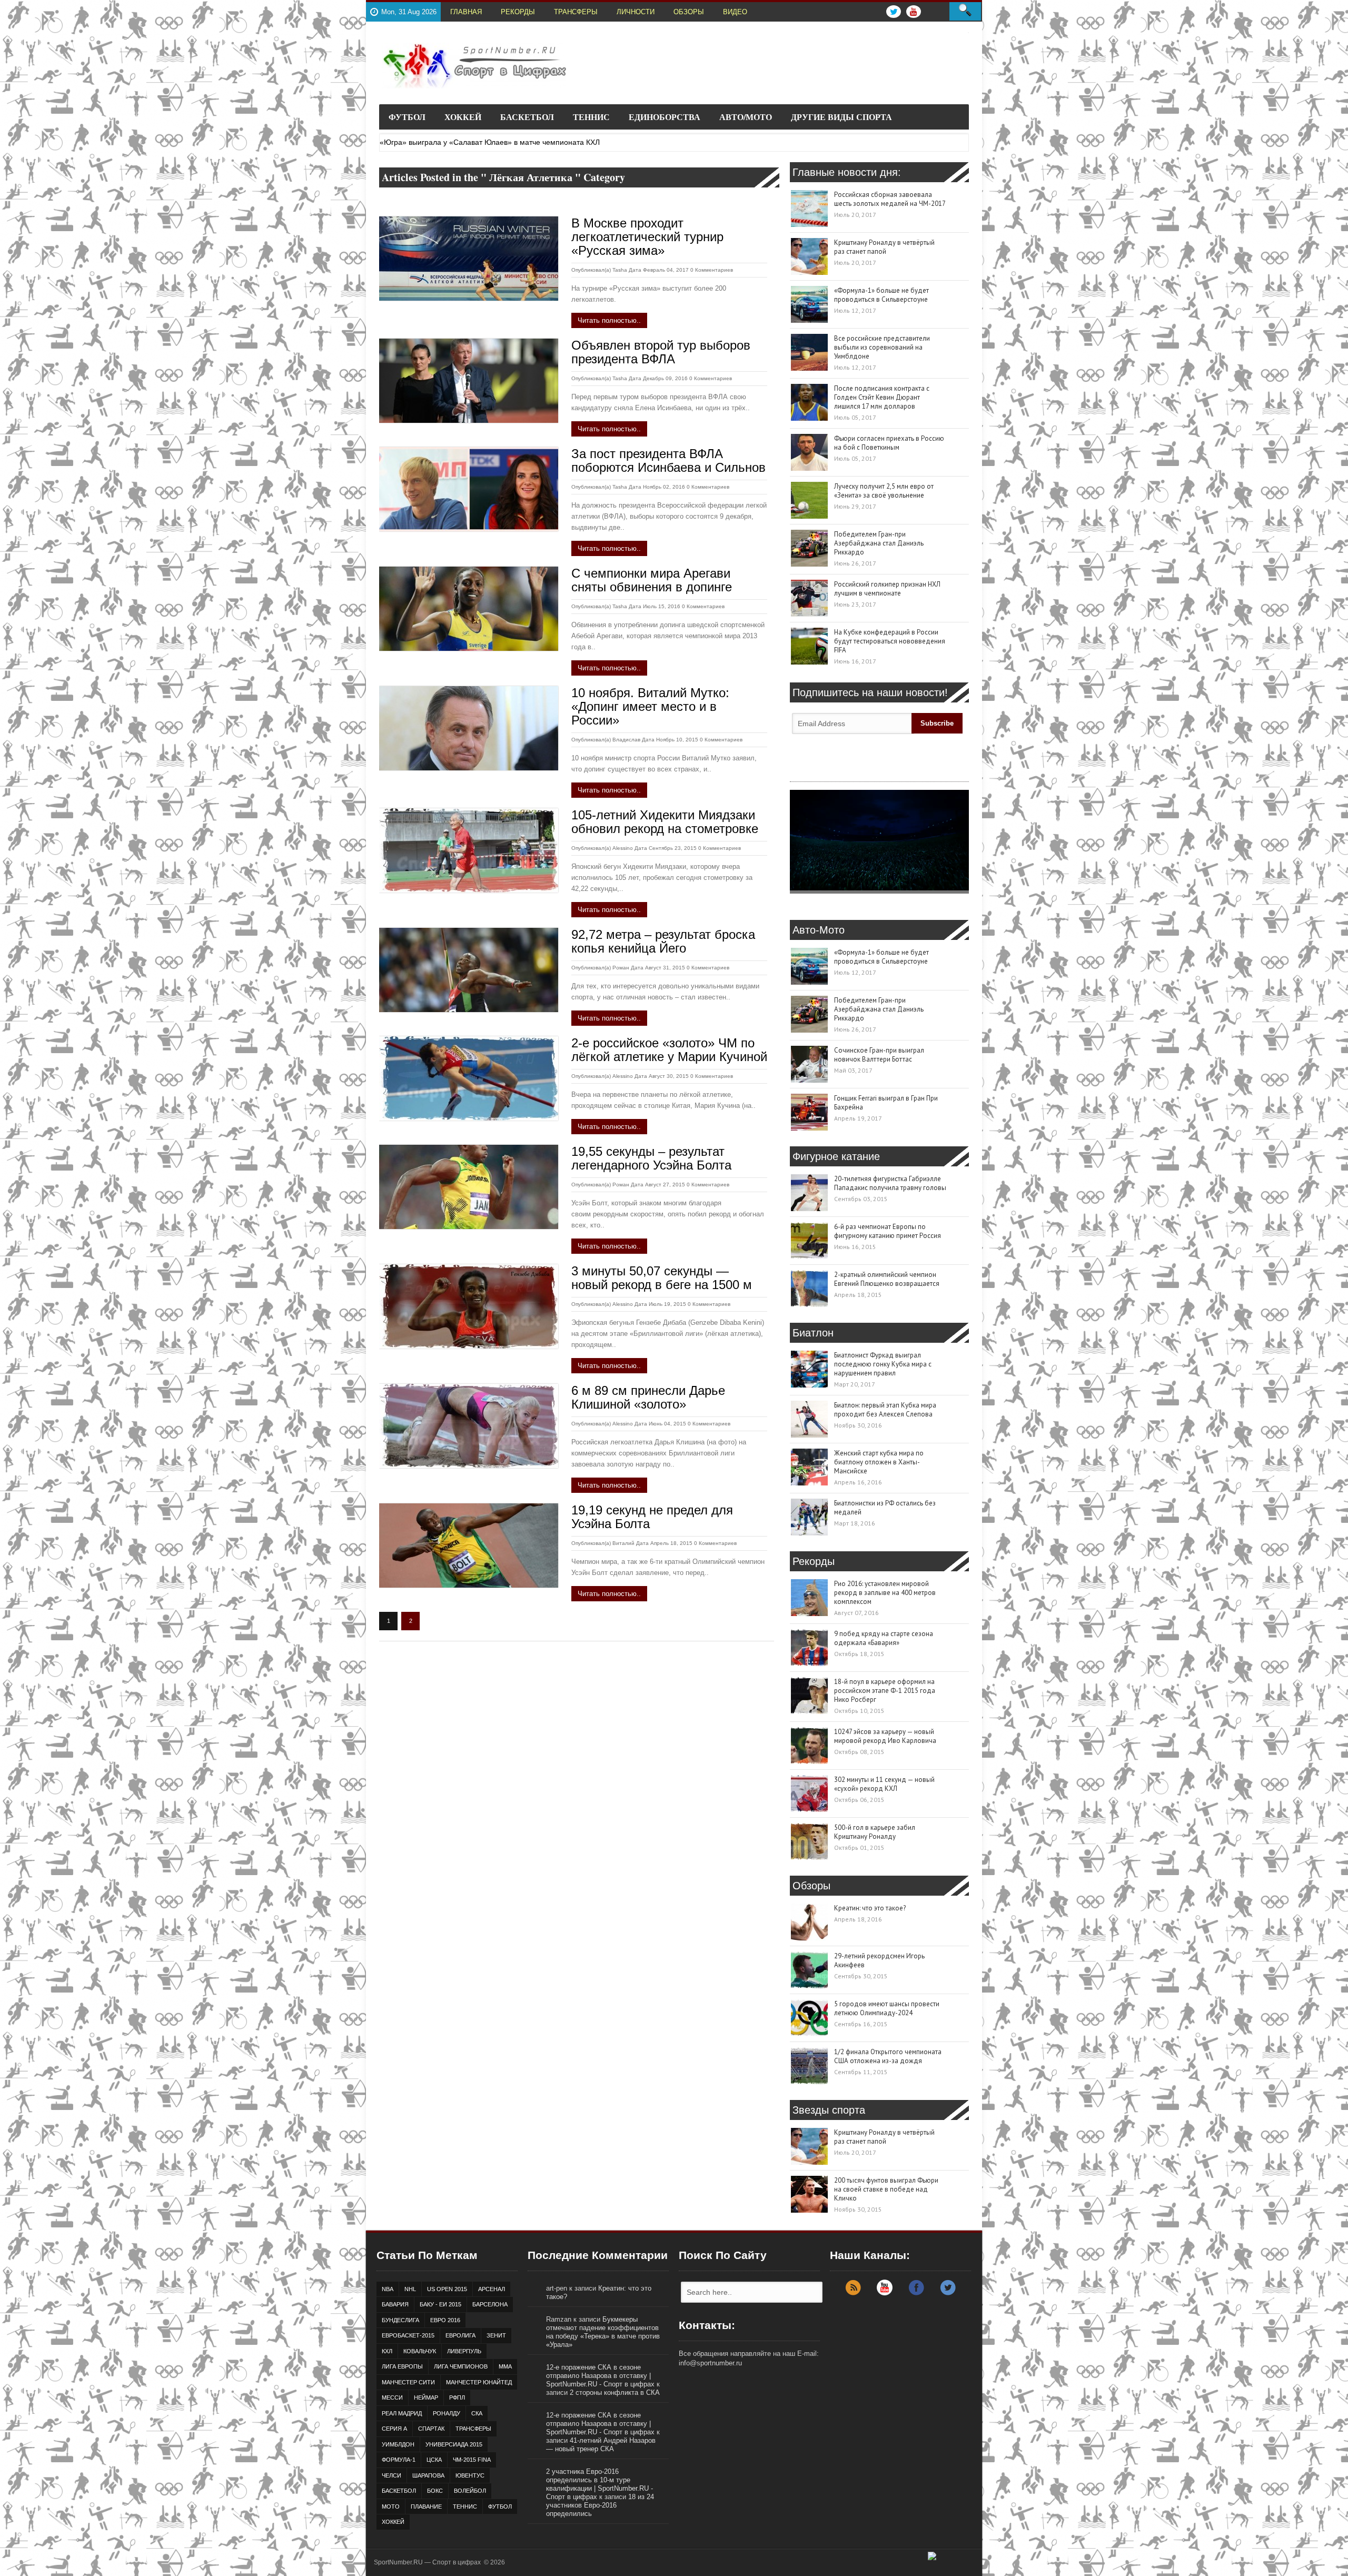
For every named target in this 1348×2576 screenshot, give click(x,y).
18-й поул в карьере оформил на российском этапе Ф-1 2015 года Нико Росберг (885, 1691)
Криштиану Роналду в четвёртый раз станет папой (884, 247)
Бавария (395, 2304)
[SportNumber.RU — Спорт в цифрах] (474, 66)
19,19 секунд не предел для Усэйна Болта (652, 1517)
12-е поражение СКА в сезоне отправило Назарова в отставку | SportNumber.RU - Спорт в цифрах (600, 2376)
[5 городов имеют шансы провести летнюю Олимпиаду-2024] (809, 2018)
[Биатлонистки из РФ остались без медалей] (809, 1517)
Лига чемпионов (461, 2366)
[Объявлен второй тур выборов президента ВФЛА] (469, 381)
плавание (426, 2506)
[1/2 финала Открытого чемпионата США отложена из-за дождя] (809, 2066)
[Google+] (885, 2293)
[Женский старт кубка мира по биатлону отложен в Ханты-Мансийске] (809, 1467)
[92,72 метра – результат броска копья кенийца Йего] (469, 970)
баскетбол (399, 2491)
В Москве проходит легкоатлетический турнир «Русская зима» (647, 237)
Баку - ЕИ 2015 (440, 2304)
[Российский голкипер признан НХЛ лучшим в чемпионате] (809, 598)
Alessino (623, 848)
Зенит (496, 2335)
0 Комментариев (712, 270)
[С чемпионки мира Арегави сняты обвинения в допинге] (469, 609)
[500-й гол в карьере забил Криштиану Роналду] (809, 1841)
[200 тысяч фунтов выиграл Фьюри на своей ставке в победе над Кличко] (809, 2194)
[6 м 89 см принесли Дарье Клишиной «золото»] (469, 1426)
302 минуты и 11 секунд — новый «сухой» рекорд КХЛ (884, 1784)
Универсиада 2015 (454, 2444)
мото (391, 2506)
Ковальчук (420, 2351)
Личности (636, 12)
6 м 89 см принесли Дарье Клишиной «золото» (648, 1397)
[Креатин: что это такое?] (809, 1922)
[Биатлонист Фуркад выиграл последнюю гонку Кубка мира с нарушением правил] (809, 1369)
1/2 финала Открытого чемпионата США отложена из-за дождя (888, 2056)
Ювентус (470, 2475)
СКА (477, 2413)
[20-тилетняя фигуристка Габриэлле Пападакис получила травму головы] (809, 1193)
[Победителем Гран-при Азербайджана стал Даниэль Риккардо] (809, 548)
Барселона (490, 2304)
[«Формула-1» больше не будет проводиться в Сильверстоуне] (809, 304)
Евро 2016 (445, 2320)
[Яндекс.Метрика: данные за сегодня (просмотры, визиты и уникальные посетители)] (951, 2560)
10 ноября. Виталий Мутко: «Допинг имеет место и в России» (650, 706)
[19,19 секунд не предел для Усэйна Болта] (469, 1545)
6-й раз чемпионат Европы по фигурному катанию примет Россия (888, 1231)
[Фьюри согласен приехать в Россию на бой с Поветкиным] (809, 452)
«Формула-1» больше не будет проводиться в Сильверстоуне (881, 295)
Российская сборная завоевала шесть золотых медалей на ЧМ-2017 (890, 199)
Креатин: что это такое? (870, 1908)
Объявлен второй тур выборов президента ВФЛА (661, 352)
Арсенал (492, 2289)
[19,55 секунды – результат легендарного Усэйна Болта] (469, 1187)
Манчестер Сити (408, 2382)
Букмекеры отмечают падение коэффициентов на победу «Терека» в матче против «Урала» (603, 2332)
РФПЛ (457, 2397)
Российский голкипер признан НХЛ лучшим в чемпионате (887, 589)
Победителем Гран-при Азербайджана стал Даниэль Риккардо (879, 543)
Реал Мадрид (402, 2413)
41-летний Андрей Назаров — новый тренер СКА (601, 2445)
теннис (465, 2506)
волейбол (470, 2491)
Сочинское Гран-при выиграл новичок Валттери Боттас (879, 1055)
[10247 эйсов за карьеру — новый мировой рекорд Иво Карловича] (809, 1746)
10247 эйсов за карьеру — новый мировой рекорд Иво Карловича (885, 1736)
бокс (435, 2491)
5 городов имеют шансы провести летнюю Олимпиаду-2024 (887, 2008)
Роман (621, 968)
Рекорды (518, 12)
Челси (391, 2475)
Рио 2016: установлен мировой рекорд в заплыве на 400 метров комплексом (885, 1593)
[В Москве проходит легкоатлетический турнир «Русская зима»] (469, 259)
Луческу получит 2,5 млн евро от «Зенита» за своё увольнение (884, 491)
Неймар (426, 2397)
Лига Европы (402, 2366)
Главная (466, 12)
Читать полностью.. (609, 320)
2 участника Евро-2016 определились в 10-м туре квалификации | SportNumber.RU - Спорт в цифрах (599, 2484)
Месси (392, 2397)
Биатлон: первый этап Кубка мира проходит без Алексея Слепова (885, 1410)
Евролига (460, 2335)
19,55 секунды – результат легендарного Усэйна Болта (651, 1158)
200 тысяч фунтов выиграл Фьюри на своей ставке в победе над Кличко (886, 2189)
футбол (500, 2506)
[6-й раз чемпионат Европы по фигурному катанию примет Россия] (809, 1241)
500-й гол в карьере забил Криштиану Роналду (875, 1832)
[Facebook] (916, 2293)
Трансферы (576, 12)
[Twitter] (948, 2293)
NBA (388, 2289)
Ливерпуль (464, 2351)
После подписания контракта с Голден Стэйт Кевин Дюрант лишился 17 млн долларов (882, 397)
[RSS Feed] (853, 2293)
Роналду (447, 2413)
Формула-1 (399, 2460)
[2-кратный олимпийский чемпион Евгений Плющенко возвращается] (809, 1289)
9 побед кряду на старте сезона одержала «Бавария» (884, 1638)
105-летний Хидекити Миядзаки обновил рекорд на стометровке (665, 822)
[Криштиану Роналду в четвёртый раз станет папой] (809, 256)
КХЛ (387, 2351)
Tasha (620, 270)
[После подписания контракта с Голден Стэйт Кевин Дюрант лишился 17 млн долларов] (809, 402)
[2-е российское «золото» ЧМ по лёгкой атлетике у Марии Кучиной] (469, 1078)
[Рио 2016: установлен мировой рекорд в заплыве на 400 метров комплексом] (809, 1598)
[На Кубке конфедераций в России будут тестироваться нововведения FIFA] (809, 646)
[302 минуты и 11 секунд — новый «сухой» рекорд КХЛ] (809, 1794)
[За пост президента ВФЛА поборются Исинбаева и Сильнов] (469, 489)
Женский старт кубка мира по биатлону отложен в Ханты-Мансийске (879, 1462)
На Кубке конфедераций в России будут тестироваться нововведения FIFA (890, 641)
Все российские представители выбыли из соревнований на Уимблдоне (882, 347)
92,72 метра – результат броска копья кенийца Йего (663, 941)
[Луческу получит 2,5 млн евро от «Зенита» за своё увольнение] (809, 500)
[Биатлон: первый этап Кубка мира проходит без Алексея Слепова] (809, 1419)
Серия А (394, 2429)
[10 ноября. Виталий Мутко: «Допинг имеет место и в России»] (469, 728)
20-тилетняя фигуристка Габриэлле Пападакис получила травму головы (890, 1183)
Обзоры (689, 12)
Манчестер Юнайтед (479, 2382)
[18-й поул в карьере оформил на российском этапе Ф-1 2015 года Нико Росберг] (809, 1696)
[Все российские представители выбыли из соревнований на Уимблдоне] (809, 352)
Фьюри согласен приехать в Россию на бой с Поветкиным (889, 443)
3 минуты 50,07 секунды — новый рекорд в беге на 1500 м (662, 1278)
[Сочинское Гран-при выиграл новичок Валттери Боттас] (809, 1064)
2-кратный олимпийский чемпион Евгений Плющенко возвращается (887, 1279)
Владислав (626, 740)
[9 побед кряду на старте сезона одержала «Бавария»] (809, 1648)
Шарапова (428, 2475)
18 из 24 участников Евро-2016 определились (600, 2505)
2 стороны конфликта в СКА (615, 2392)
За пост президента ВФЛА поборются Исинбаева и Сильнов (668, 460)
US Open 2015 (447, 2289)
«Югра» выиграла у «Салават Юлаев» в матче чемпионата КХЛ (490, 142)
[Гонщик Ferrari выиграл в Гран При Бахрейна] (809, 1112)
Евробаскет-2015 (408, 2335)
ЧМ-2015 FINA (472, 2460)
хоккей (393, 2522)
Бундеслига (400, 2320)
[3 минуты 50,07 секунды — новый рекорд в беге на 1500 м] (469, 1306)
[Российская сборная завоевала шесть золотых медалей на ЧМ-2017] (809, 209)
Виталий (623, 1543)
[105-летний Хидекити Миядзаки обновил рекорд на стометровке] (469, 850)
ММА (505, 2366)
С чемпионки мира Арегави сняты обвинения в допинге (652, 580)
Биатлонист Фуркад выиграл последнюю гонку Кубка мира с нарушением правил (883, 1364)
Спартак (431, 2429)
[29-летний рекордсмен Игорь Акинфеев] (809, 1970)
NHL (410, 2289)
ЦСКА (434, 2460)
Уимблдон (398, 2444)
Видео (735, 12)
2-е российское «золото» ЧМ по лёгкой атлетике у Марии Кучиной (669, 1050)
